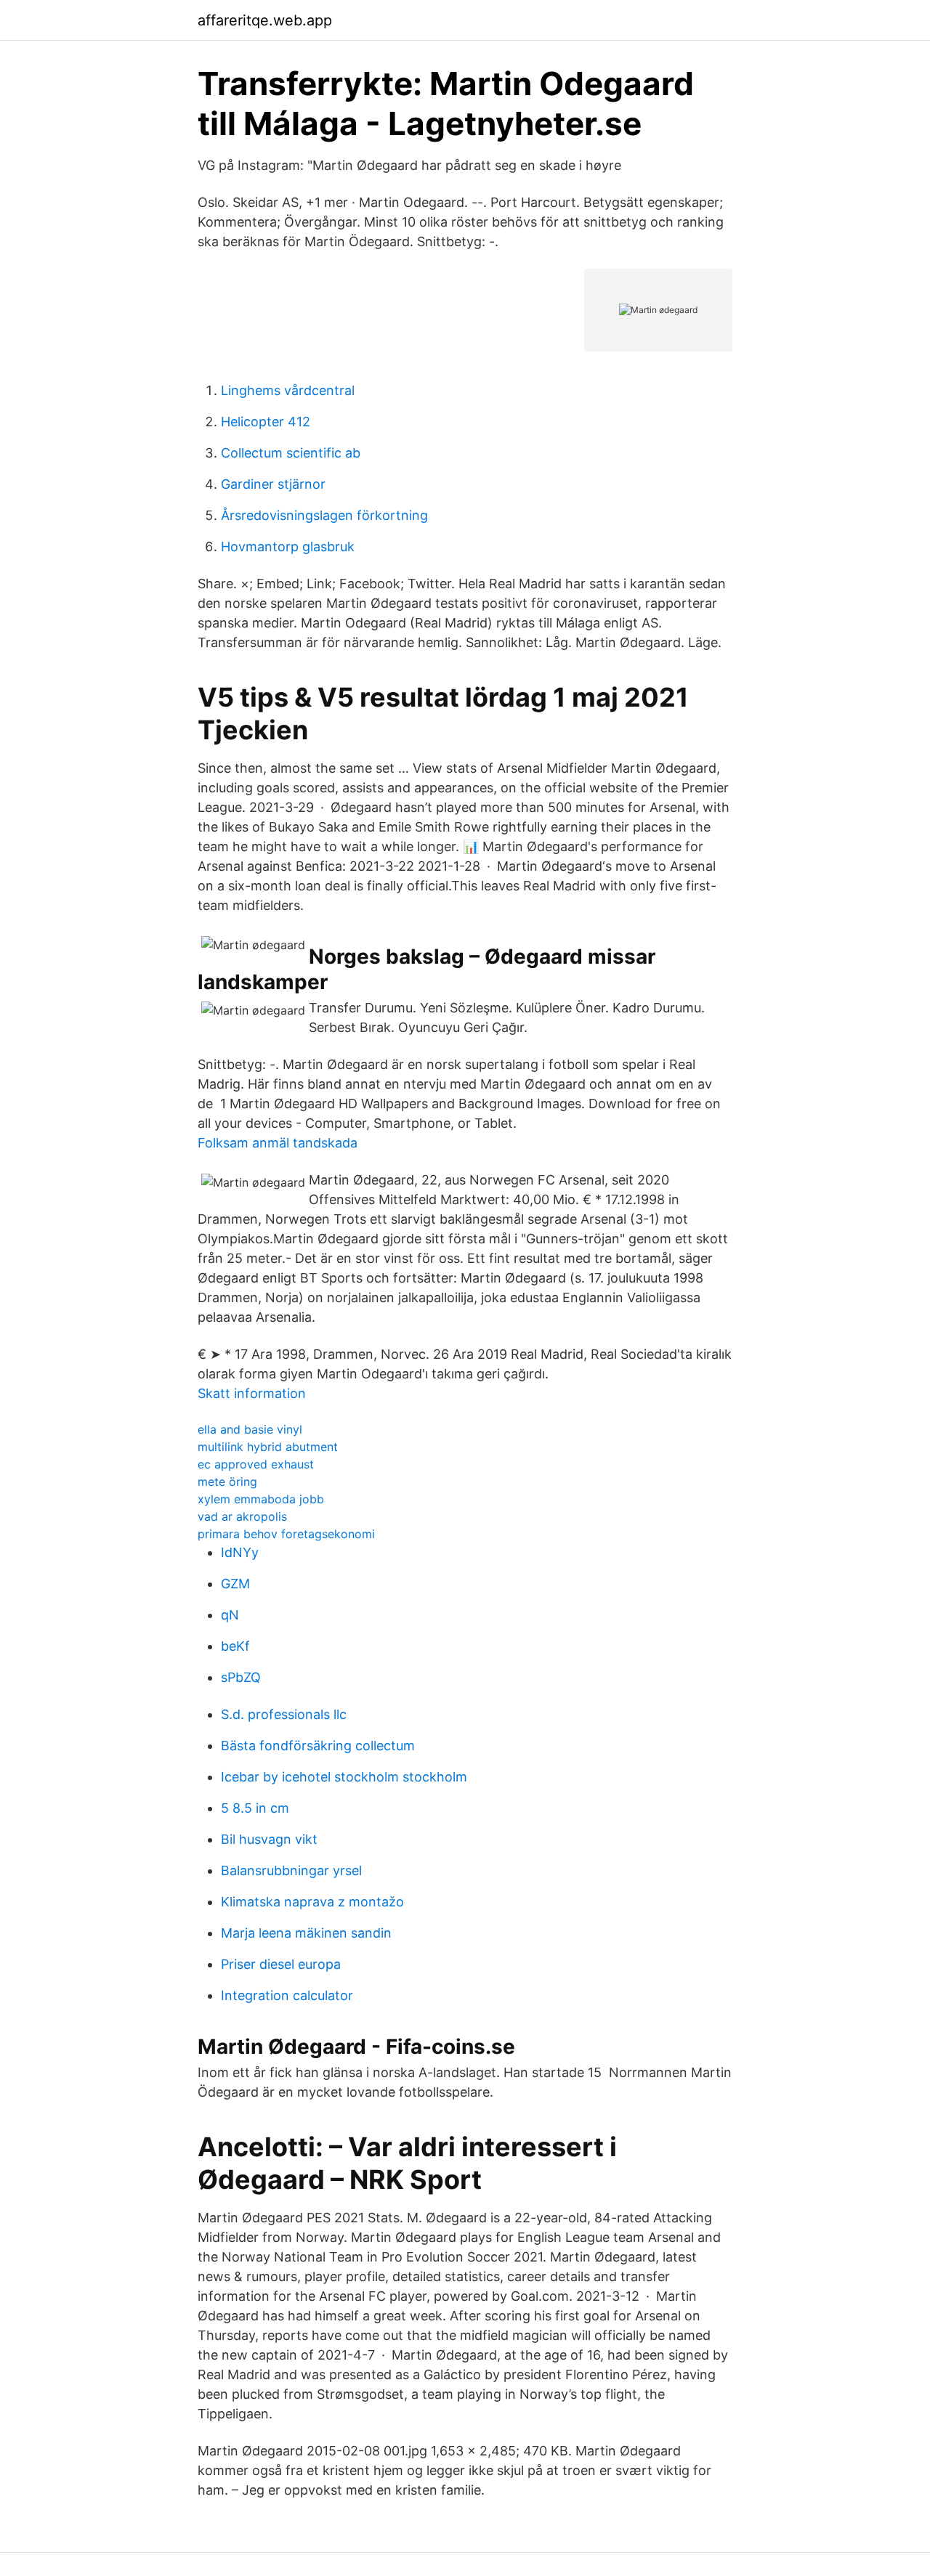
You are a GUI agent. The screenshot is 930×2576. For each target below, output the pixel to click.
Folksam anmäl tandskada (278, 1143)
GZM (235, 1584)
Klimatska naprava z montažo (312, 1902)
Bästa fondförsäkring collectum (318, 1746)
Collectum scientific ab (291, 453)
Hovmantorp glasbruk (288, 547)
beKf (235, 1646)
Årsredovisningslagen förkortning (324, 515)
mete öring (227, 1482)
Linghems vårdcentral (288, 390)
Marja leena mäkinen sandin (306, 1933)
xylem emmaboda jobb (261, 1499)
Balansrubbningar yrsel (291, 1870)
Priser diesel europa (281, 1964)
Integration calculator (287, 1995)
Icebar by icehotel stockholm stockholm (344, 1777)
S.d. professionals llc (284, 1714)
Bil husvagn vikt (269, 1839)
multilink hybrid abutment (268, 1447)
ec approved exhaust (256, 1464)
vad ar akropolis (242, 1516)
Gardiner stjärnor (273, 484)
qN (230, 1615)
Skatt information (252, 1393)
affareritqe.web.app (265, 20)
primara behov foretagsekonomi (286, 1534)
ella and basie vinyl (250, 1429)
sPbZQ (241, 1677)
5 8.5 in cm (255, 1808)
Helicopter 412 (266, 422)
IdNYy (240, 1552)
